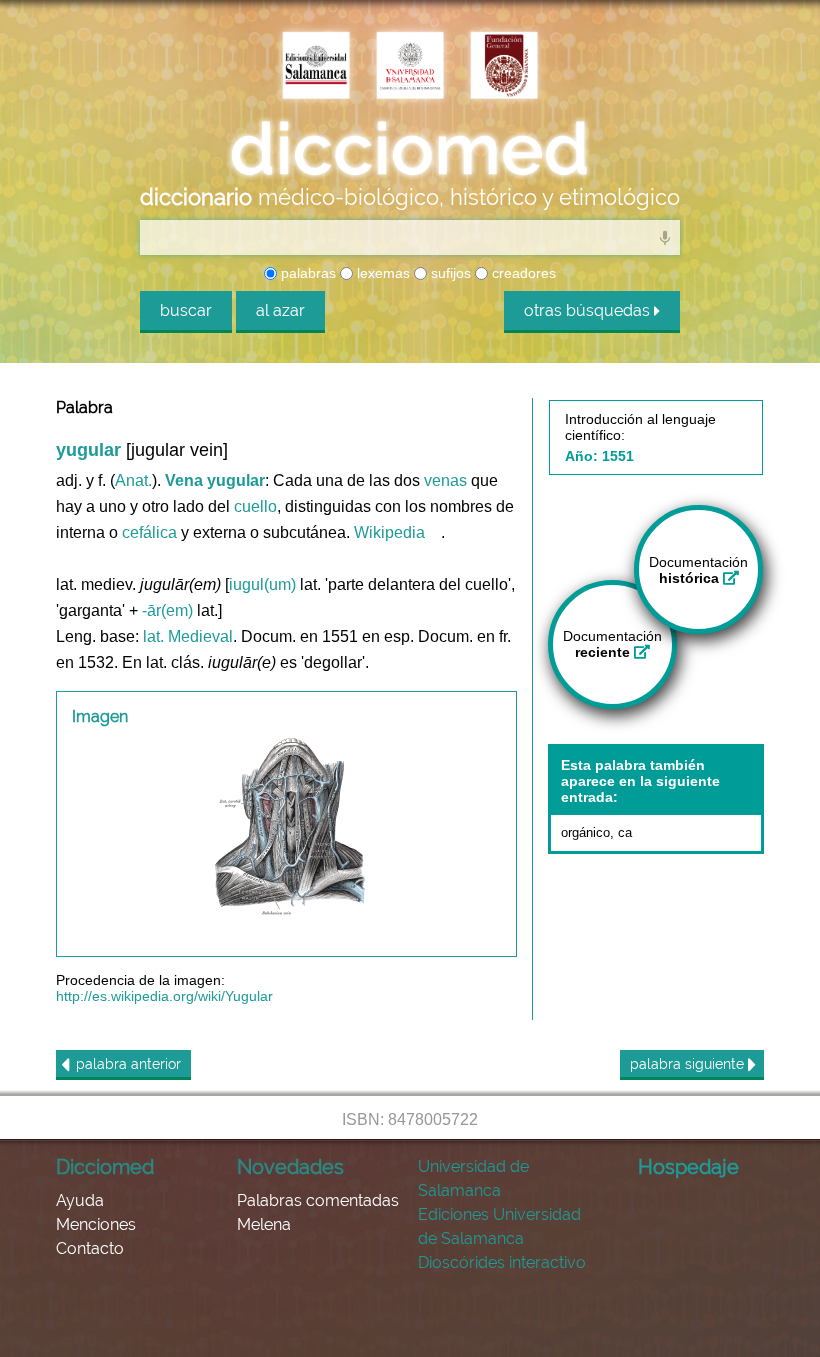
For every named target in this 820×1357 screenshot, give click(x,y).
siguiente (689, 1064)
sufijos (449, 273)
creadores (522, 273)
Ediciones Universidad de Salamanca (499, 1226)
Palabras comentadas (318, 1200)
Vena (184, 480)
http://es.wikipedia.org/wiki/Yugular (164, 996)
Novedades (290, 1167)
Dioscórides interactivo (502, 1262)
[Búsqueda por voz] (665, 237)
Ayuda (80, 1200)
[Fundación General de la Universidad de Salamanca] (504, 67)
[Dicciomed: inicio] (410, 149)
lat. (153, 636)
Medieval (200, 636)
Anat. (133, 480)
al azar (280, 310)
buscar (186, 310)
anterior (128, 1064)
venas (445, 480)
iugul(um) (262, 584)
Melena (264, 1224)
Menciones (96, 1224)
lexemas (381, 273)
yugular (236, 480)
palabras (306, 273)
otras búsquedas (589, 310)
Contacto (90, 1248)
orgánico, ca (596, 832)
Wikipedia (389, 532)
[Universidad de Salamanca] (410, 67)
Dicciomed (105, 1167)
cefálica (149, 532)
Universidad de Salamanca (473, 1178)
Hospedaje (688, 1167)
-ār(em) (167, 610)
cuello (255, 506)
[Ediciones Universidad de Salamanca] (316, 67)
